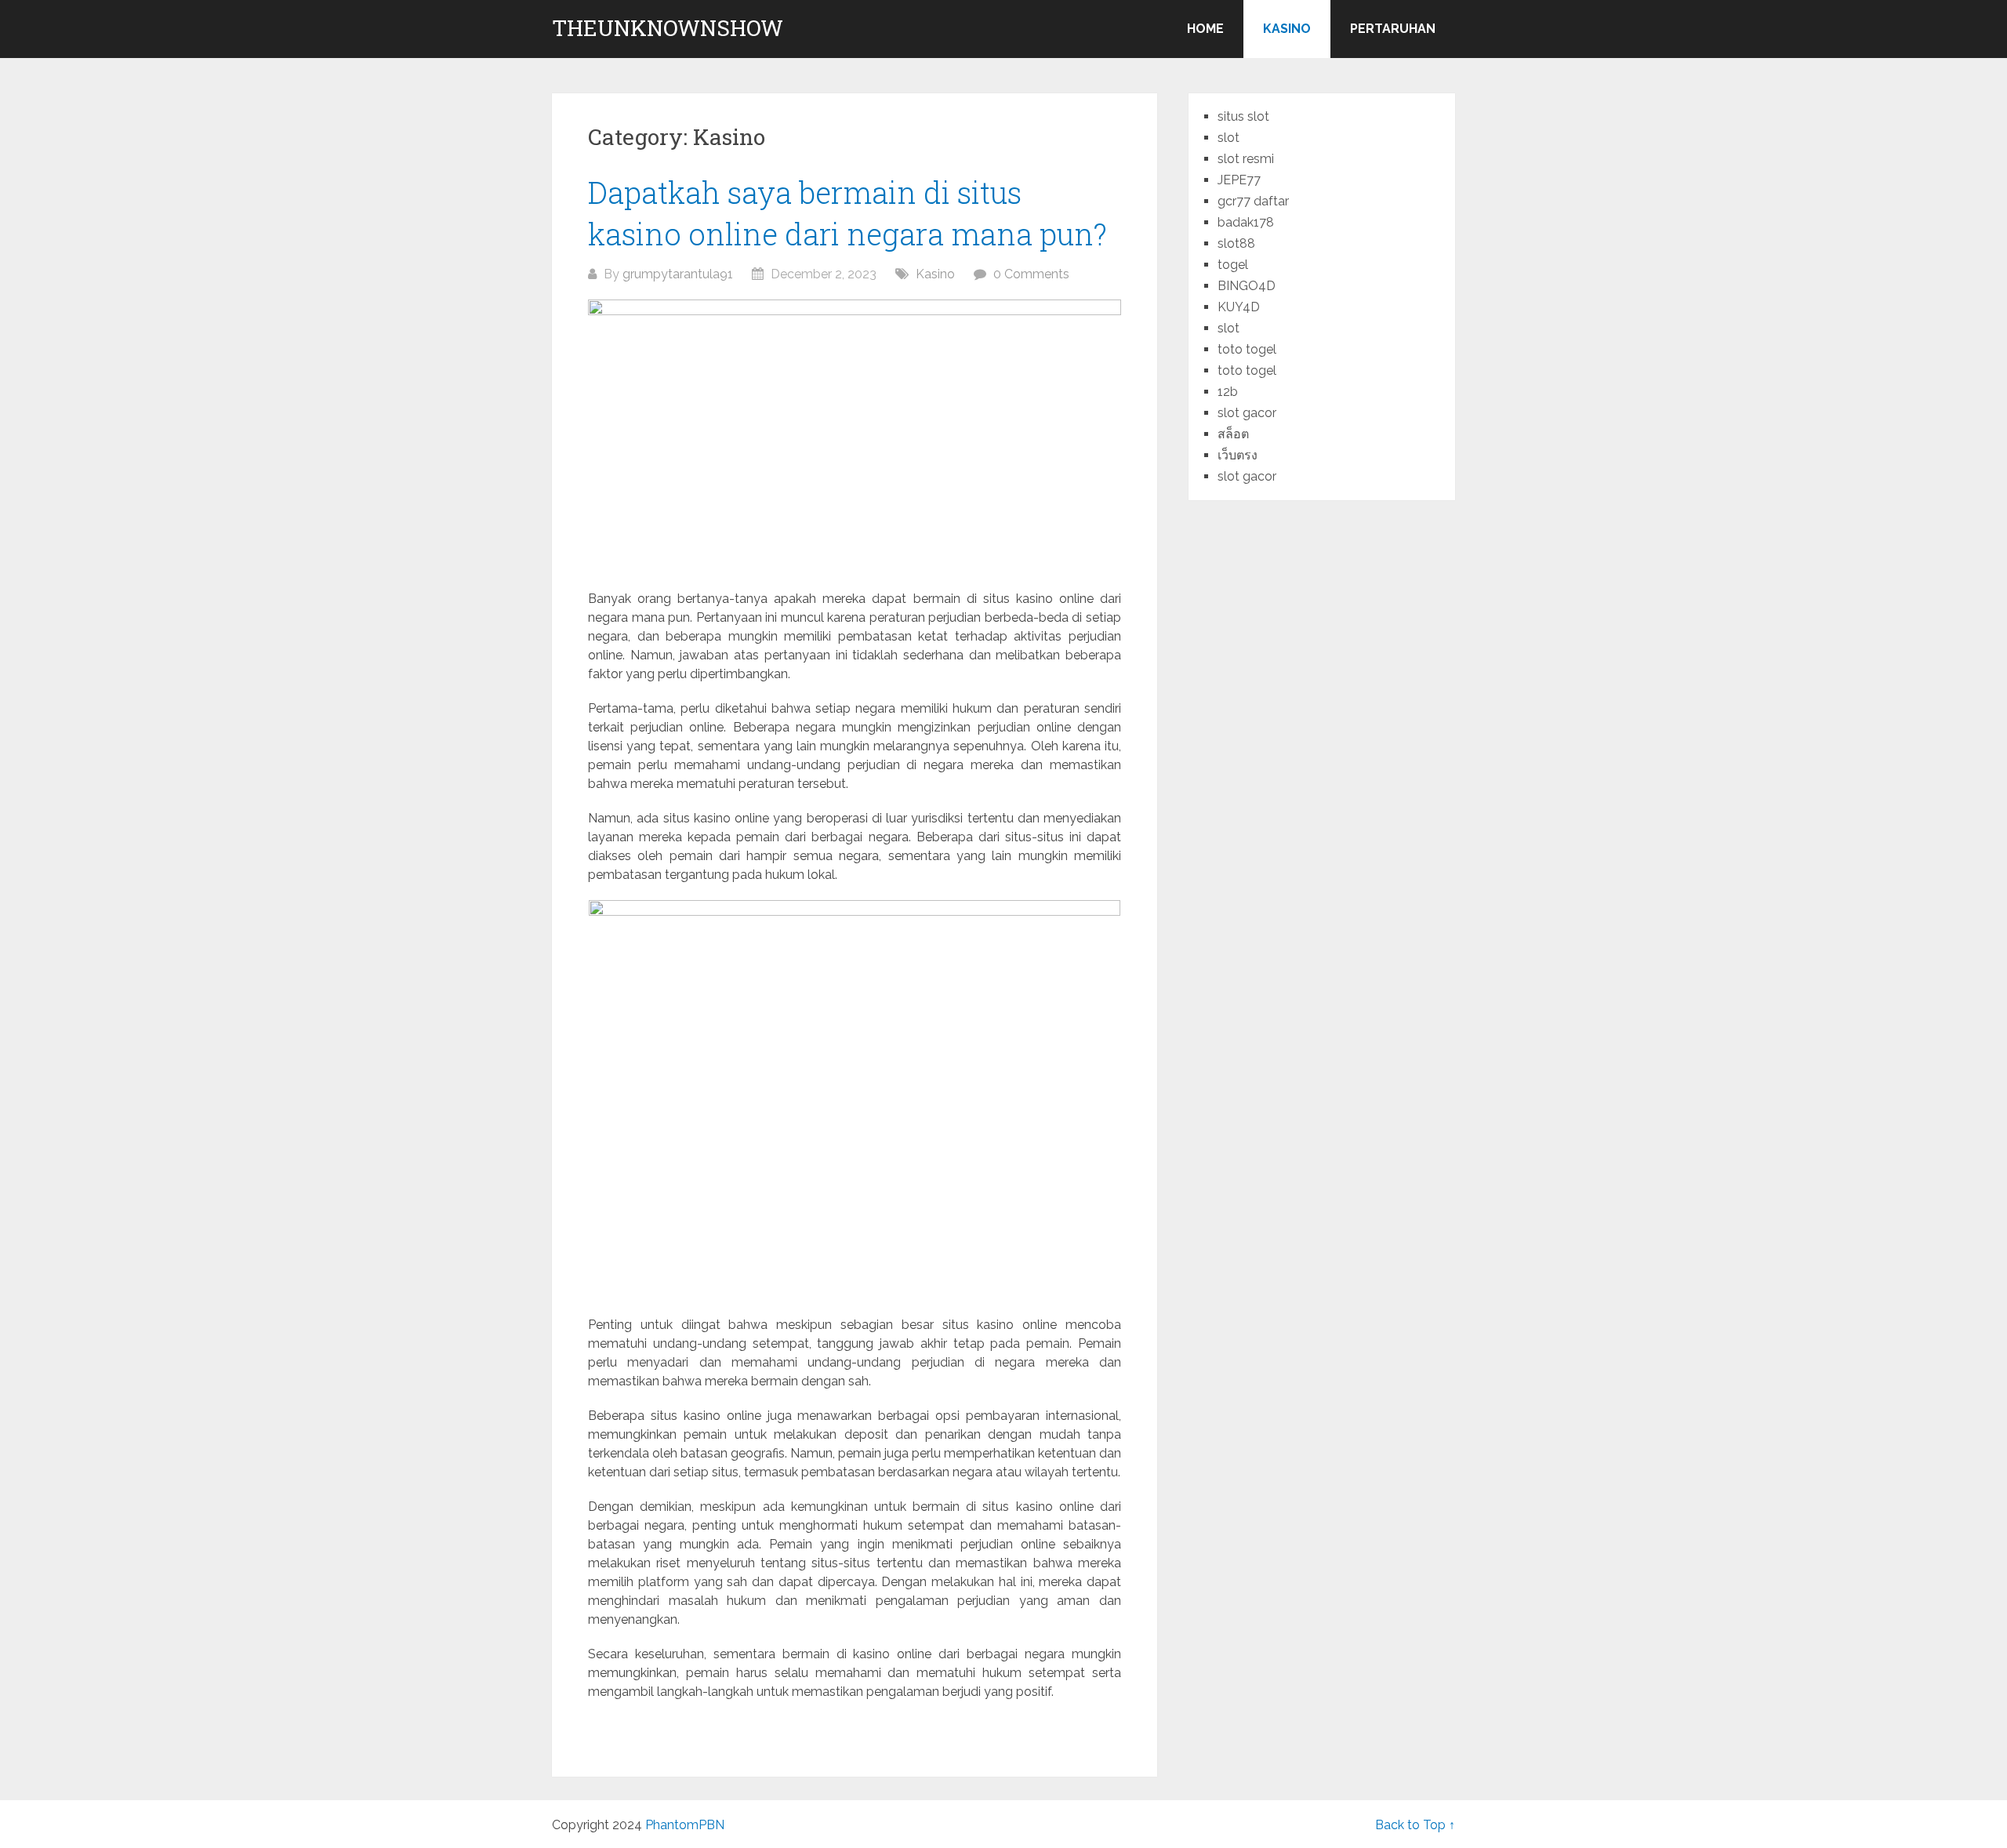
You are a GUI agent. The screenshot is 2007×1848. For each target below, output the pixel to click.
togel (1233, 265)
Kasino (1287, 29)
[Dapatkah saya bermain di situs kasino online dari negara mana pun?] (855, 437)
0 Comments (1031, 274)
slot (1229, 138)
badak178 (1246, 222)
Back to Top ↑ (1415, 1825)
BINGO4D (1247, 286)
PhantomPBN (685, 1825)
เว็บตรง (1238, 455)
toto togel (1247, 349)
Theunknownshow (668, 28)
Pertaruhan (1393, 29)
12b (1228, 392)
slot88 (1236, 243)
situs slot (1243, 116)
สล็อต (1233, 434)
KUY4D (1239, 307)
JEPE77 (1239, 180)
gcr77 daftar (1253, 201)
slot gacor (1247, 413)
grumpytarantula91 (678, 274)
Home (1205, 29)
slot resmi (1246, 159)
